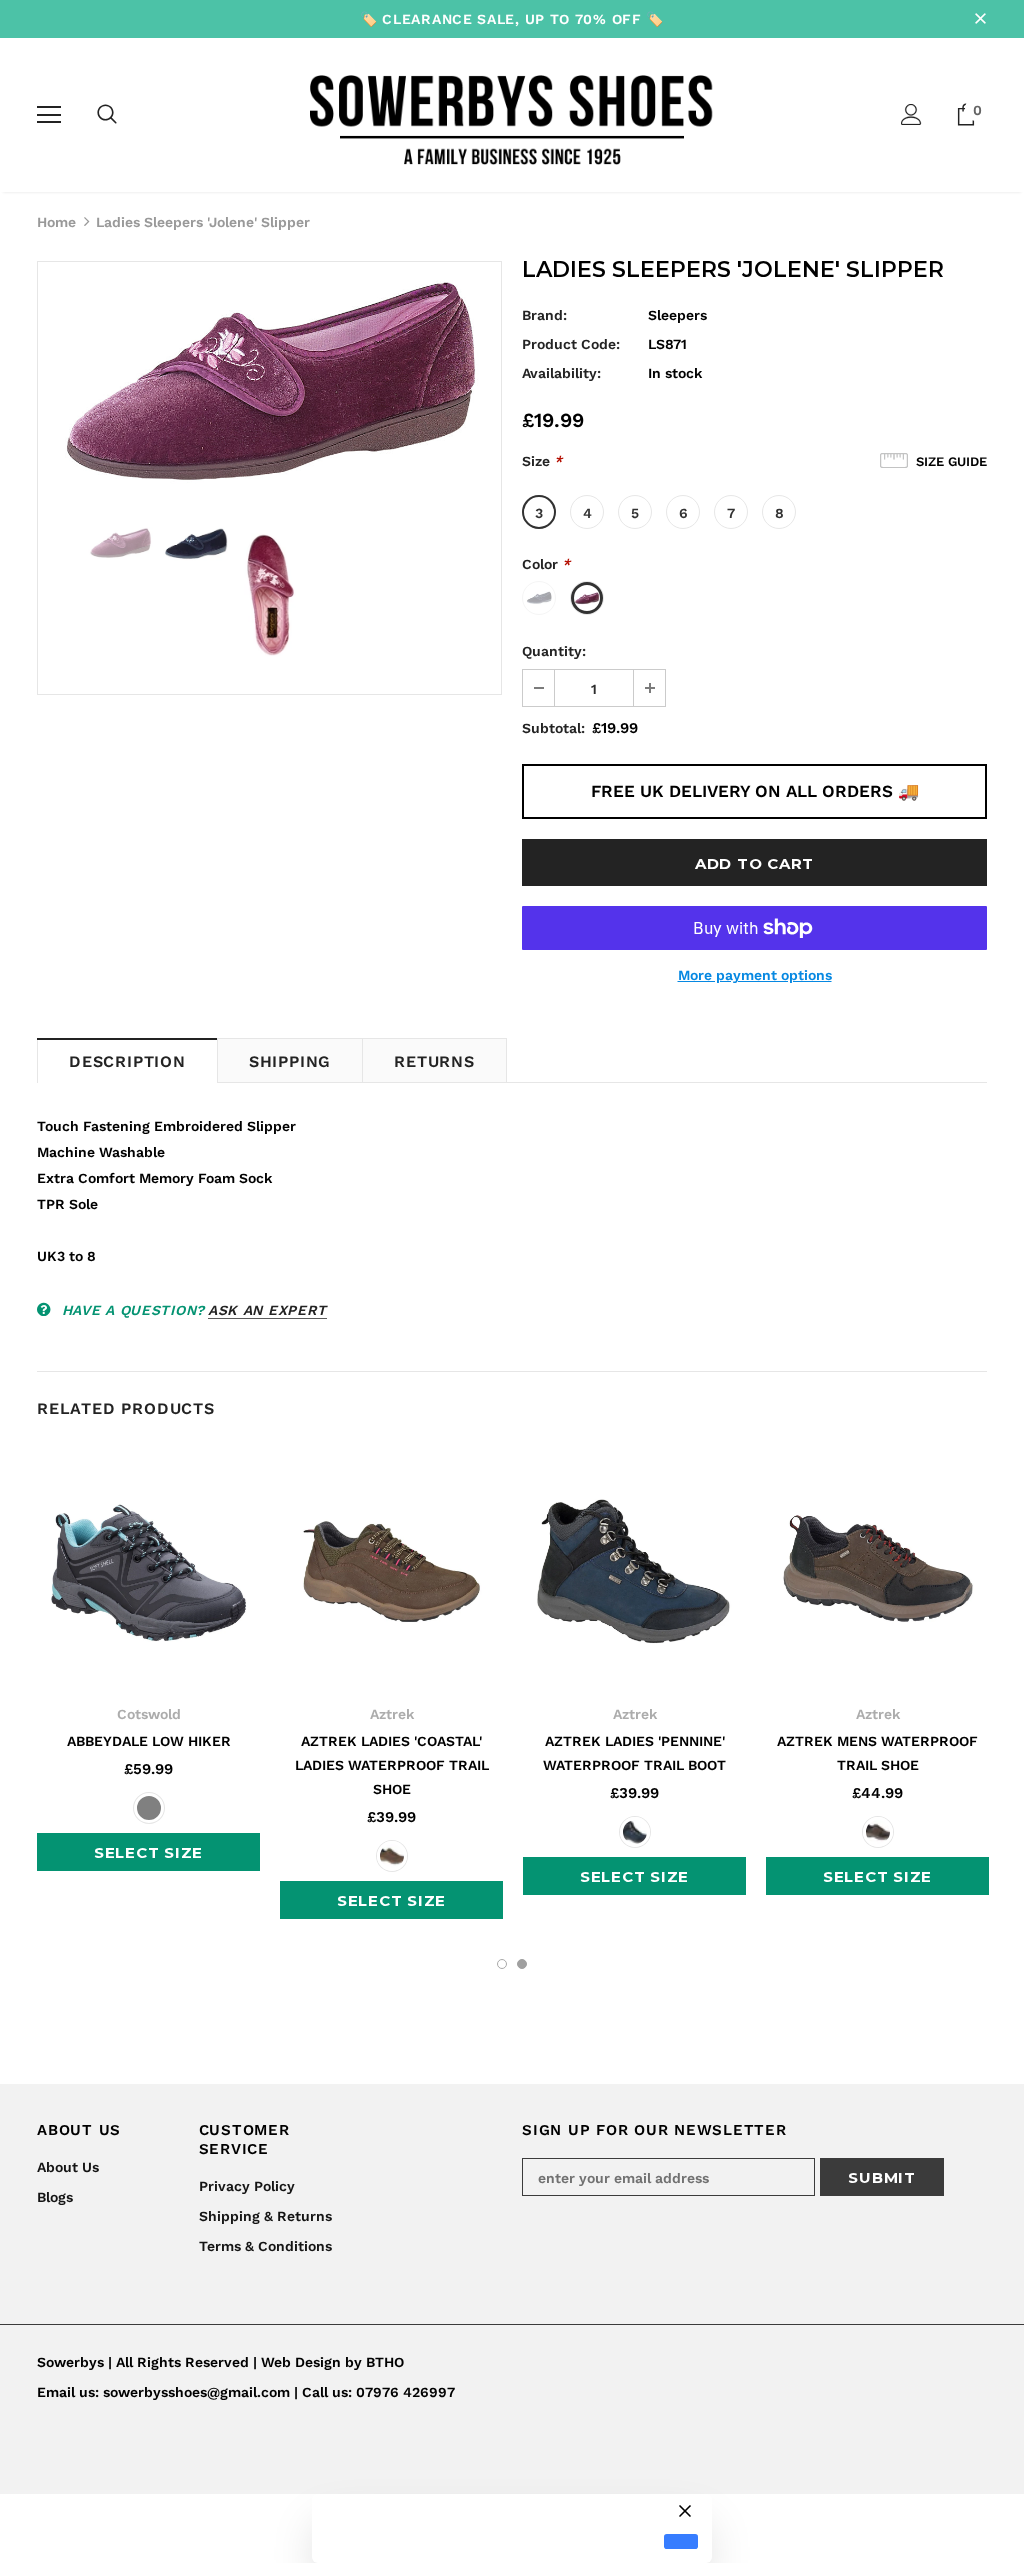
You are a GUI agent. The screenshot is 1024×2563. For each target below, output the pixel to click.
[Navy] (635, 1832)
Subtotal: (553, 728)
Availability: (561, 373)
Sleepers (677, 315)
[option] (269, 384)
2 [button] (522, 1964)
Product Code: (571, 344)
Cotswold (149, 1714)
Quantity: (554, 651)
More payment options (755, 975)
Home (56, 222)
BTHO (385, 2362)
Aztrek (392, 1714)
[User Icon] (911, 114)
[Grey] (149, 1808)
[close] (980, 19)
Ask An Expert (267, 1310)
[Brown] (392, 1856)
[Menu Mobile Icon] (49, 115)
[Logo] (512, 114)
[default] (681, 2541)
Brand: (544, 315)
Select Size (148, 1852)
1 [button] (502, 1964)
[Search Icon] (107, 115)
